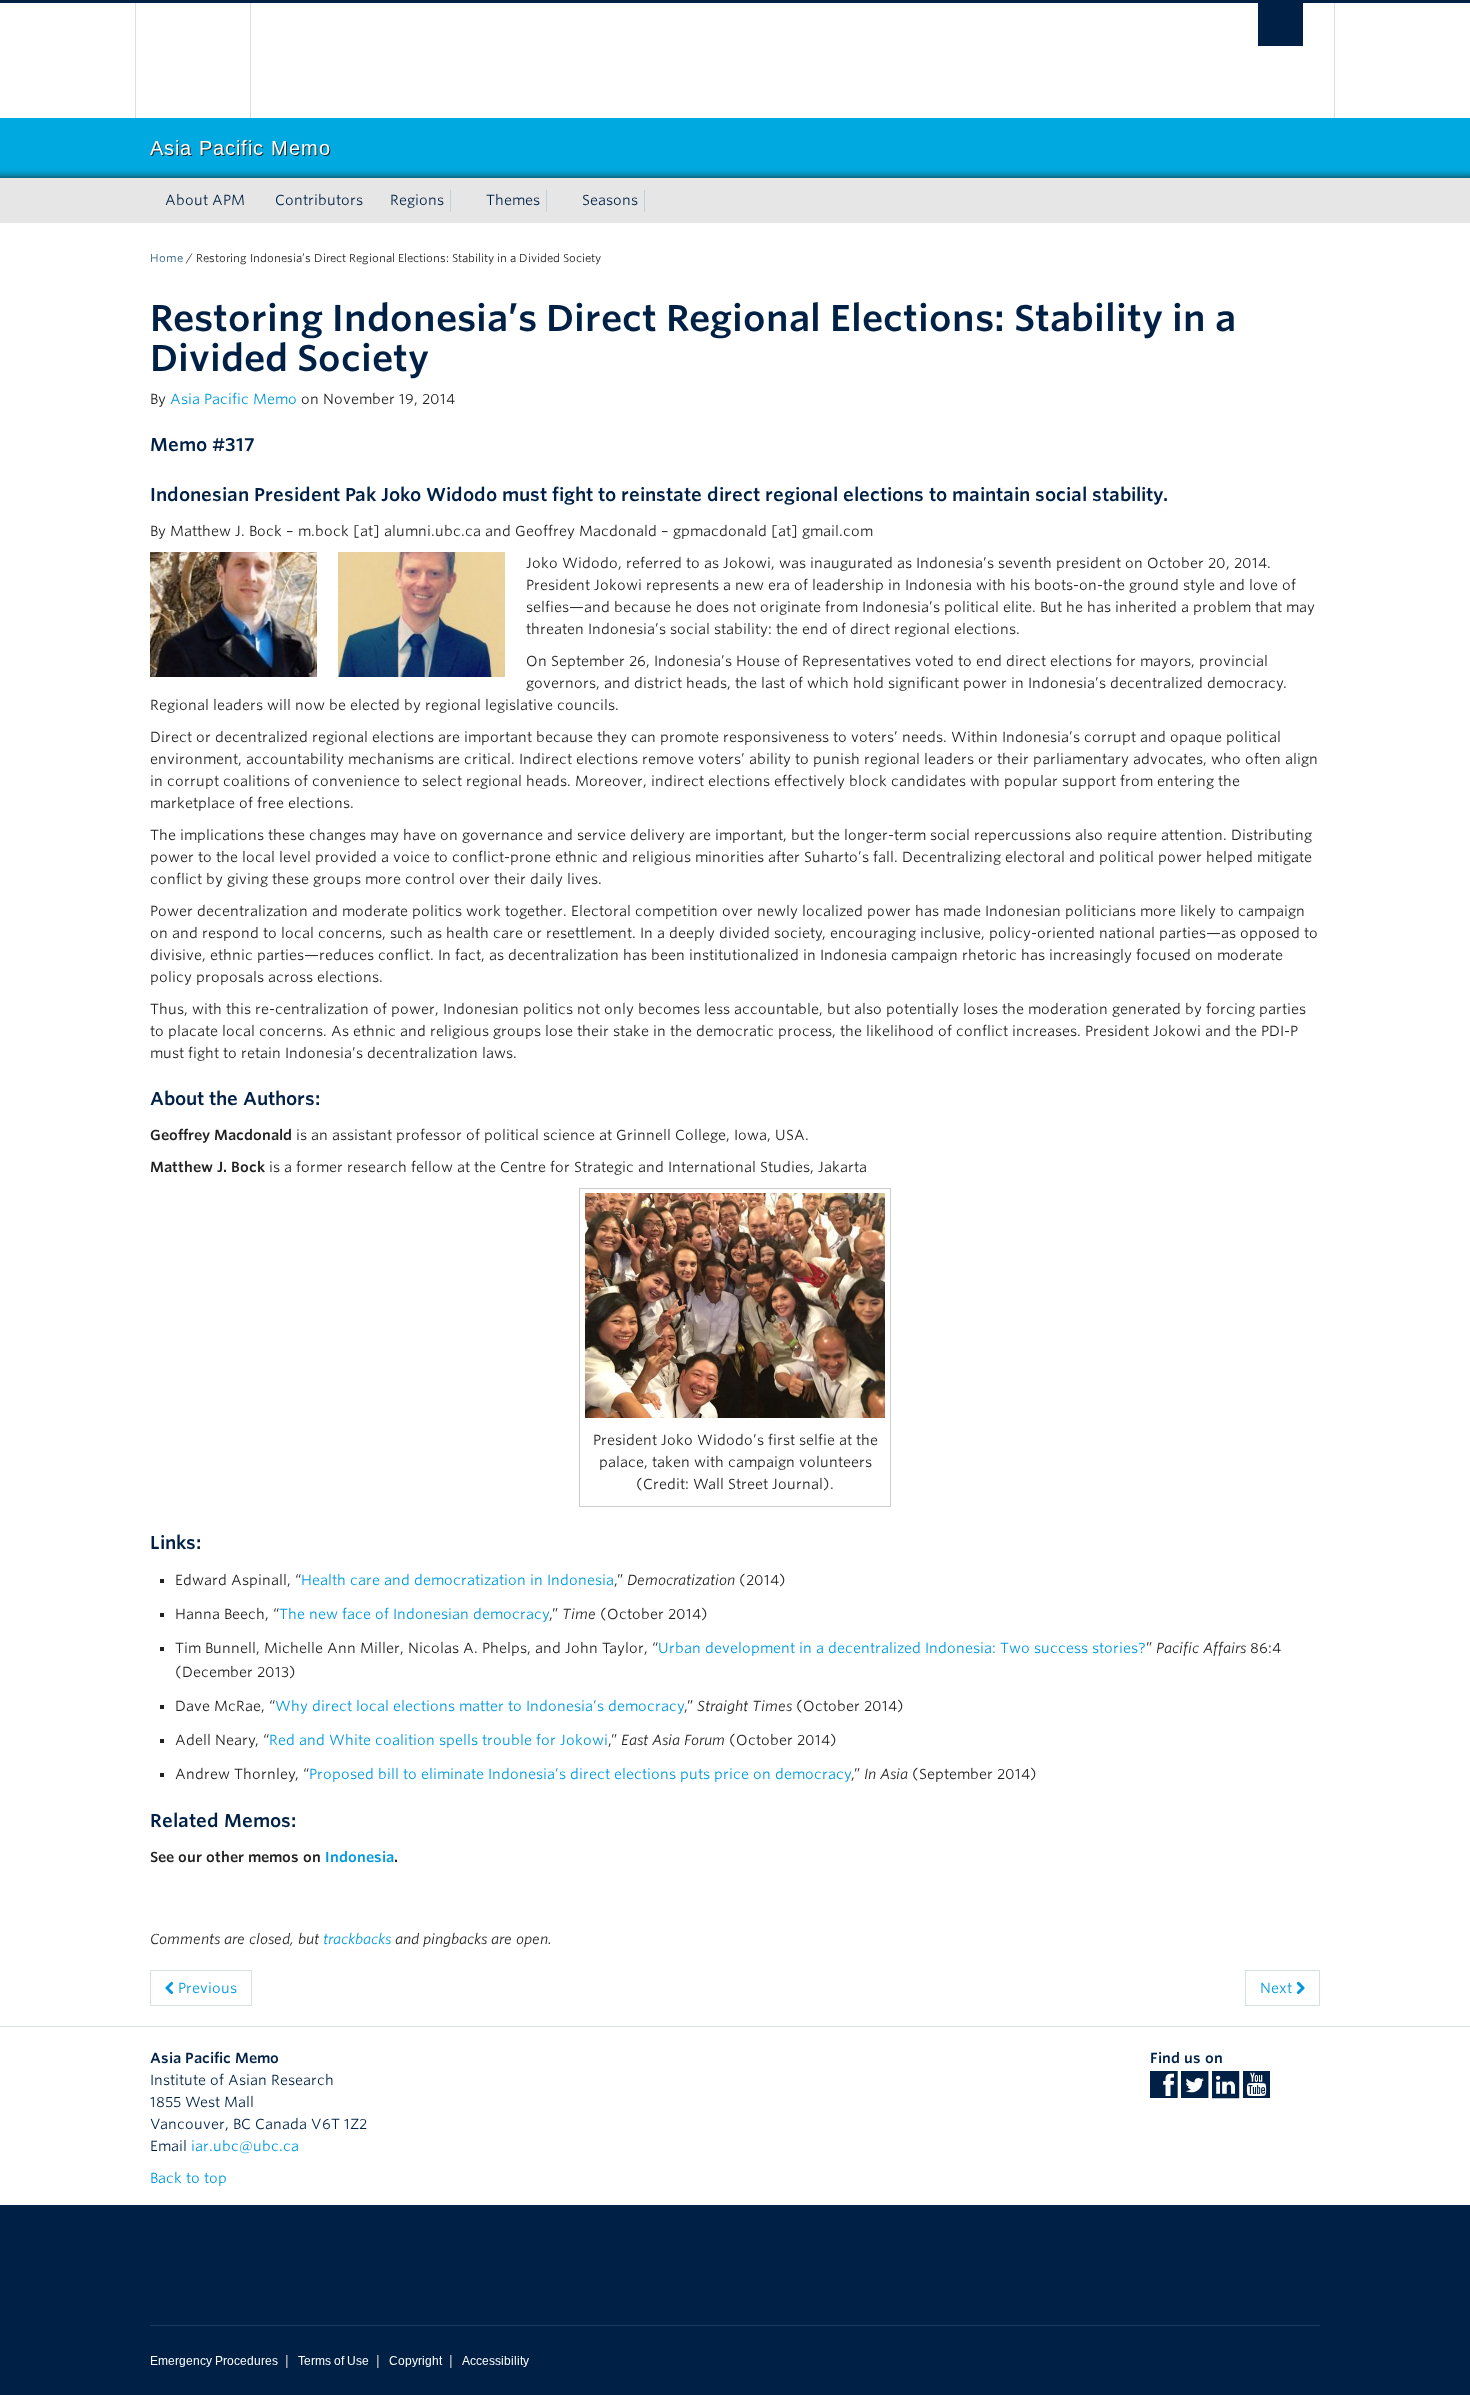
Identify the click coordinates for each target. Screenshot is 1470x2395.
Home (166, 258)
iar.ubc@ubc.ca (245, 2146)
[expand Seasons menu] (656, 201)
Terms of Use (333, 2361)
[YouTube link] (1256, 2091)
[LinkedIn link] (1225, 2091)
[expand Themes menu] (558, 201)
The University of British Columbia (192, 60)
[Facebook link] (1163, 2091)
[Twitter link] (1194, 2091)
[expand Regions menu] (462, 201)
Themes (513, 200)
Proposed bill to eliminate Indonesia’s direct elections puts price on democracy (580, 1774)
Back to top (190, 2178)
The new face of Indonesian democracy (414, 1614)
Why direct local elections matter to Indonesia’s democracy (479, 1706)
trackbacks (357, 1939)
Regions (417, 200)
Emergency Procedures (214, 2361)
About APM (205, 200)
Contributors (319, 200)
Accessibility (495, 2361)
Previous (205, 1988)
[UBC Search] (1280, 24)
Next (1278, 1988)
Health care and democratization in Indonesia (457, 1580)
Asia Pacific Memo (233, 399)
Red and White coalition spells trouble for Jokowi (438, 1740)
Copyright (415, 2361)
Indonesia (359, 1857)
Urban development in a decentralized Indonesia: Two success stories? (902, 1648)
